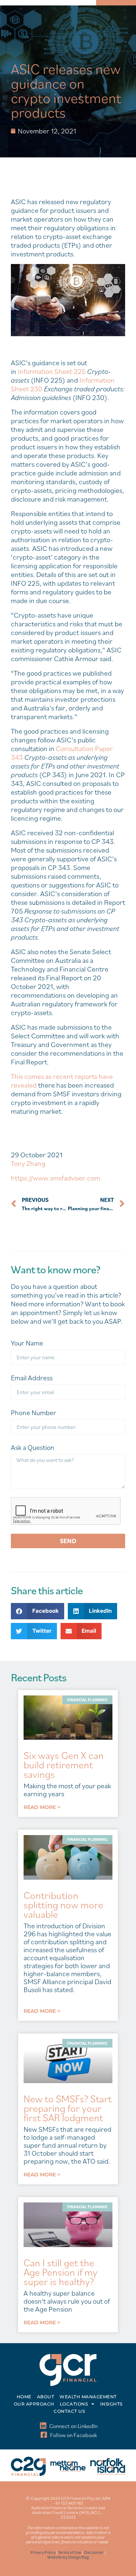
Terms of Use (70, 2552)
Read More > (42, 1807)
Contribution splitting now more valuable (63, 1905)
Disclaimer (94, 2552)
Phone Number (34, 1413)
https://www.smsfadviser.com (55, 1178)
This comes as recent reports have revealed (62, 1081)
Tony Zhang (28, 1163)
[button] (38, 1611)
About (46, 2397)
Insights (111, 2404)
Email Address (32, 1378)
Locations (74, 2404)
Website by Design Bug (68, 2557)
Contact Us (69, 2411)
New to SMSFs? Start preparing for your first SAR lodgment (68, 2108)
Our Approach (34, 2404)
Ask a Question (33, 1448)
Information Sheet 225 (52, 371)
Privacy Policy (43, 2552)
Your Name (27, 1343)
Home (24, 2397)
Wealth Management (88, 2397)
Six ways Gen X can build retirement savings (64, 1765)
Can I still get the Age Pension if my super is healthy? (61, 2272)
